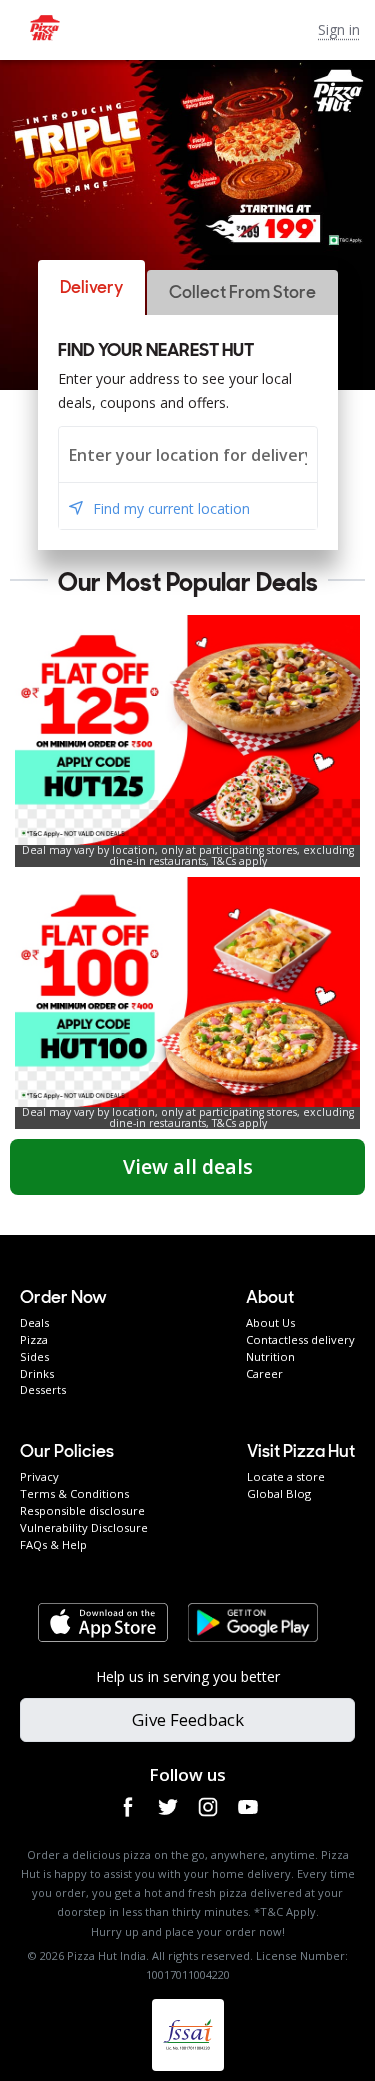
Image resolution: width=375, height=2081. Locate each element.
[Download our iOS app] (103, 1623)
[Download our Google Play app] (253, 1623)
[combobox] (188, 454)
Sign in (339, 29)
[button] (91, 287)
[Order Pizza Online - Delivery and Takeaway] (159, 30)
